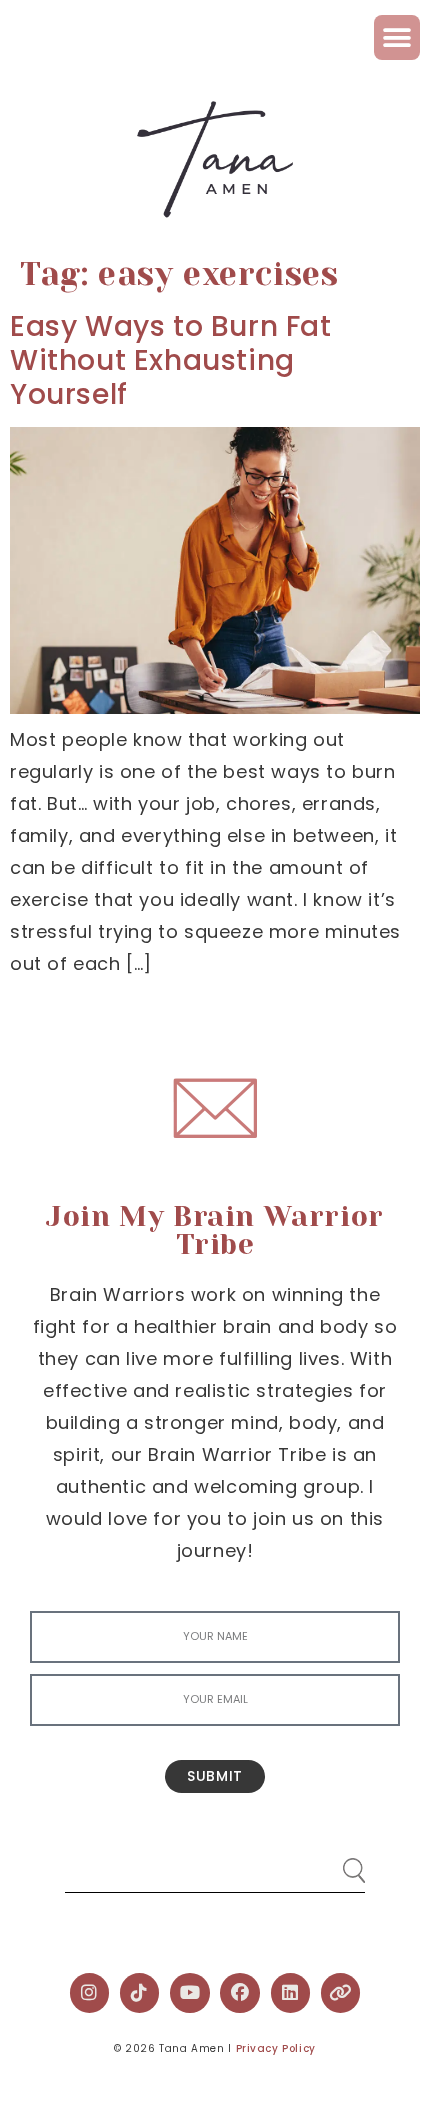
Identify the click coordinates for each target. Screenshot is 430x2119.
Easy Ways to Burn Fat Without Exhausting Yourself (171, 360)
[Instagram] (90, 1993)
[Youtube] (190, 1993)
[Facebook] (240, 1993)
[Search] (335, 1862)
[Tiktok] (140, 1993)
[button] (397, 37)
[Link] (341, 1993)
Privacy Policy (276, 2048)
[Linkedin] (291, 1993)
